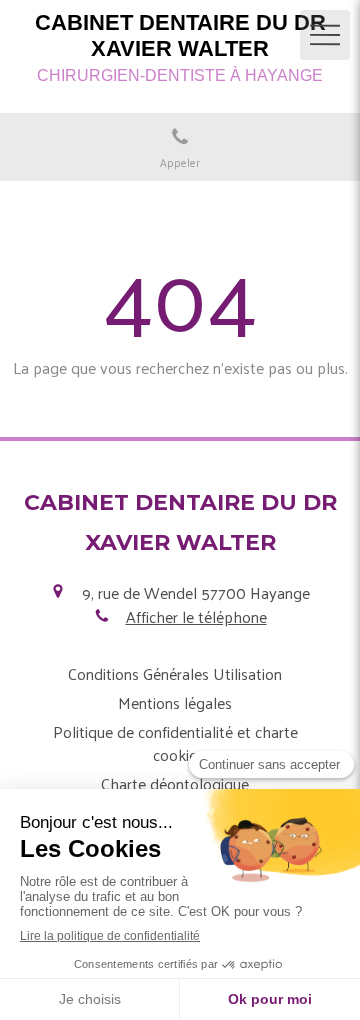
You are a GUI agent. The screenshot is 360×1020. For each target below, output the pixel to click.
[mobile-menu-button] (325, 35)
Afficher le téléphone (196, 617)
